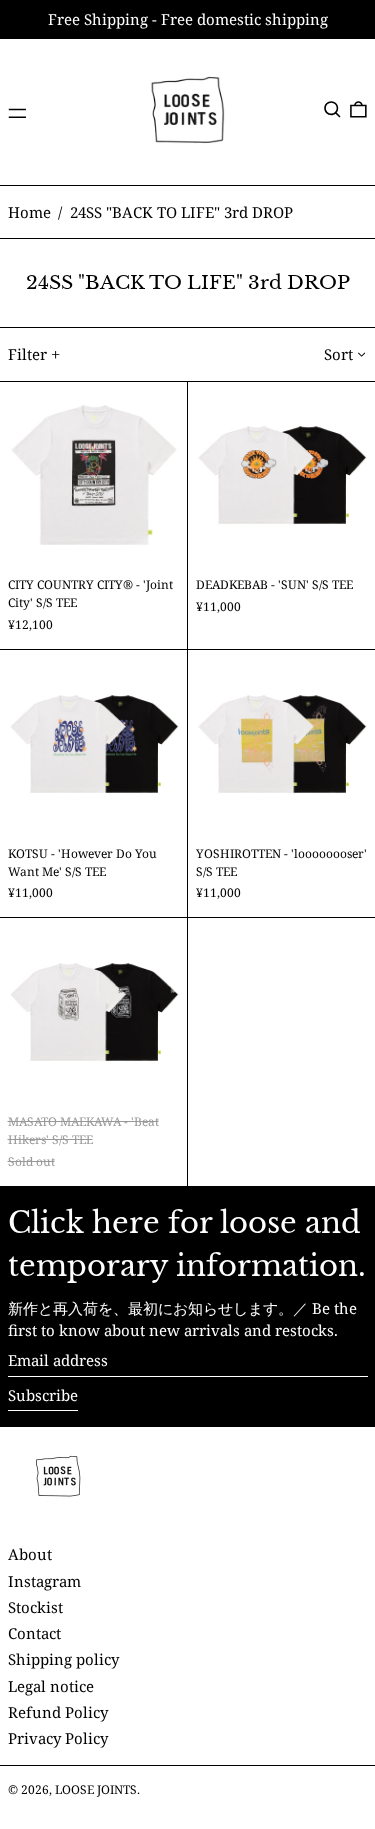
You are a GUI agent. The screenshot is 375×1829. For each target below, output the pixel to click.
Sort (338, 354)
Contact (34, 1633)
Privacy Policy (58, 1738)
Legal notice (51, 1686)
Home (29, 212)
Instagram (44, 1581)
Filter (27, 354)
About (30, 1554)
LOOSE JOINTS (96, 1789)
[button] (332, 110)
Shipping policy (63, 1659)
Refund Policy (58, 1712)
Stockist (35, 1607)
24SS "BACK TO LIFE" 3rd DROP (181, 212)
